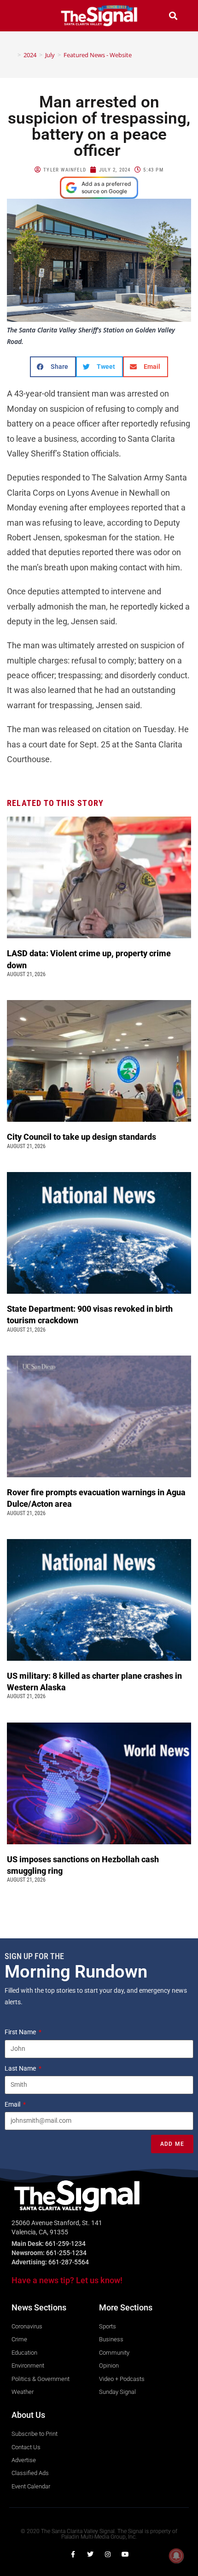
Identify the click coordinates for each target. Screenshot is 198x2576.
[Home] (12, 55)
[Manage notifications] (176, 2556)
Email (13, 2104)
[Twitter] (90, 2554)
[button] (25, 15)
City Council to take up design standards (83, 1137)
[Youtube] (125, 2554)
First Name (21, 2032)
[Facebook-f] (73, 2554)
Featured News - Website (98, 55)
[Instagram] (108, 2554)
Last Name (21, 2068)
